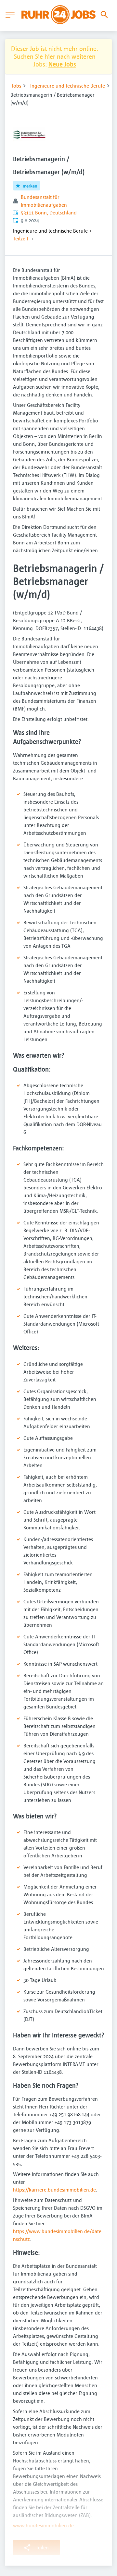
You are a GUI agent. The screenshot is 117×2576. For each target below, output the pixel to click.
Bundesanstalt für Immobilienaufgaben (44, 201)
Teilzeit (21, 238)
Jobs (16, 86)
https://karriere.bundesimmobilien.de (54, 2190)
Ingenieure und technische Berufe (68, 86)
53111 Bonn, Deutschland (49, 213)
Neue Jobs (62, 64)
